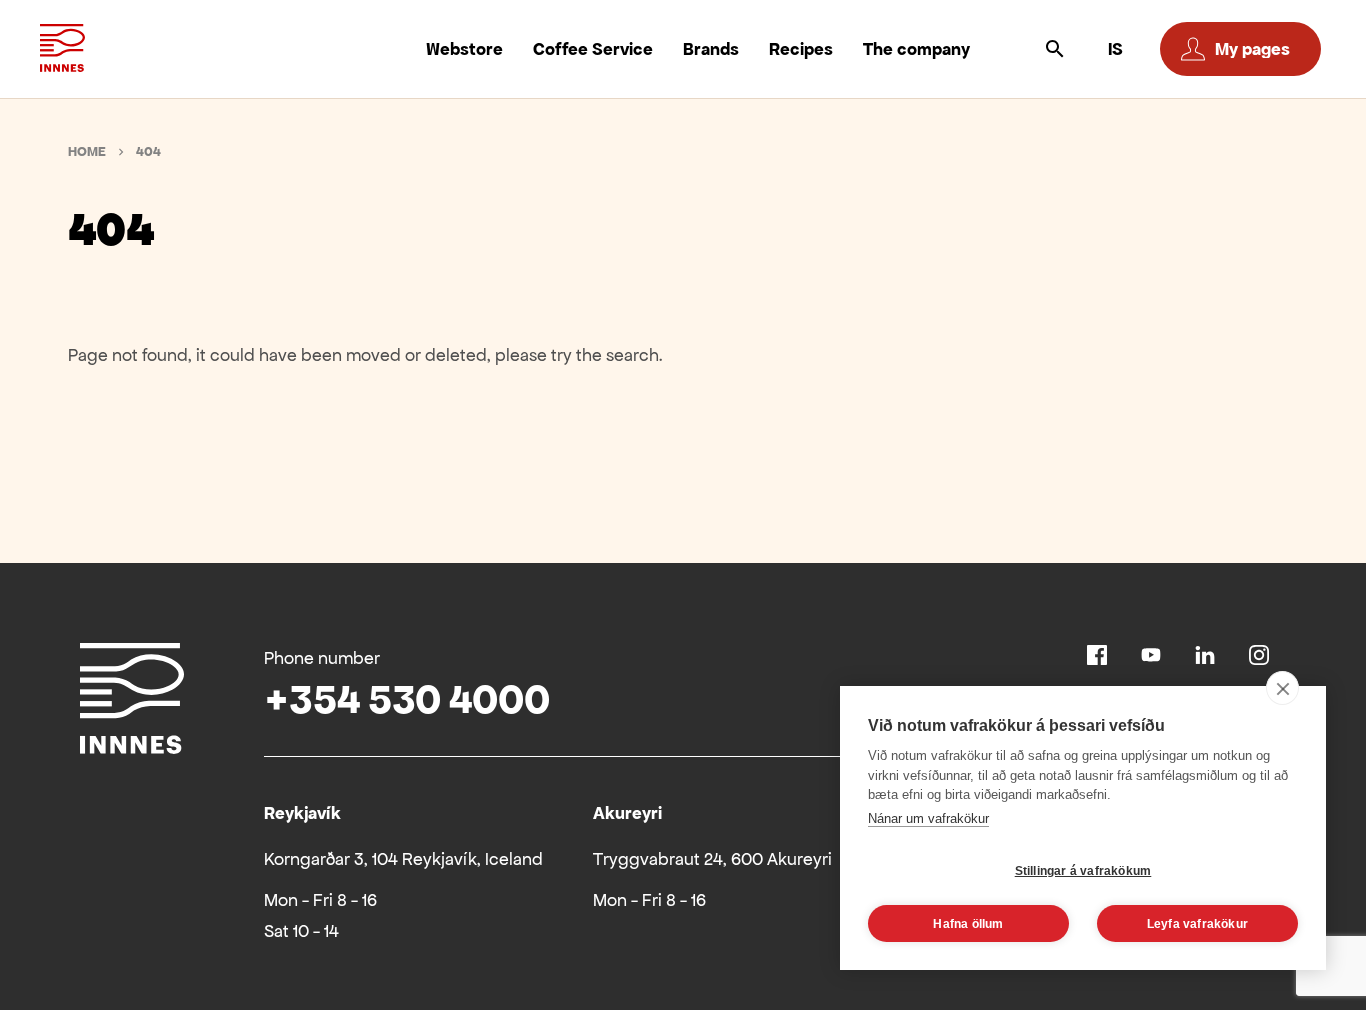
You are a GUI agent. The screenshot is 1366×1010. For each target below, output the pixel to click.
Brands (711, 49)
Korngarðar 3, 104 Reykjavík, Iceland (403, 859)
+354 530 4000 (407, 699)
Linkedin (1205, 655)
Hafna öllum (968, 924)
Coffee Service (593, 49)
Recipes (801, 49)
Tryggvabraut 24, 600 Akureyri (712, 859)
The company (916, 49)
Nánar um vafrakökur (928, 818)
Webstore (464, 49)
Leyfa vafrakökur (1197, 924)
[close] (1282, 688)
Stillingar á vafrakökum (1083, 871)
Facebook (1097, 655)
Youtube (1151, 655)
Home (87, 151)
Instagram (1259, 655)
